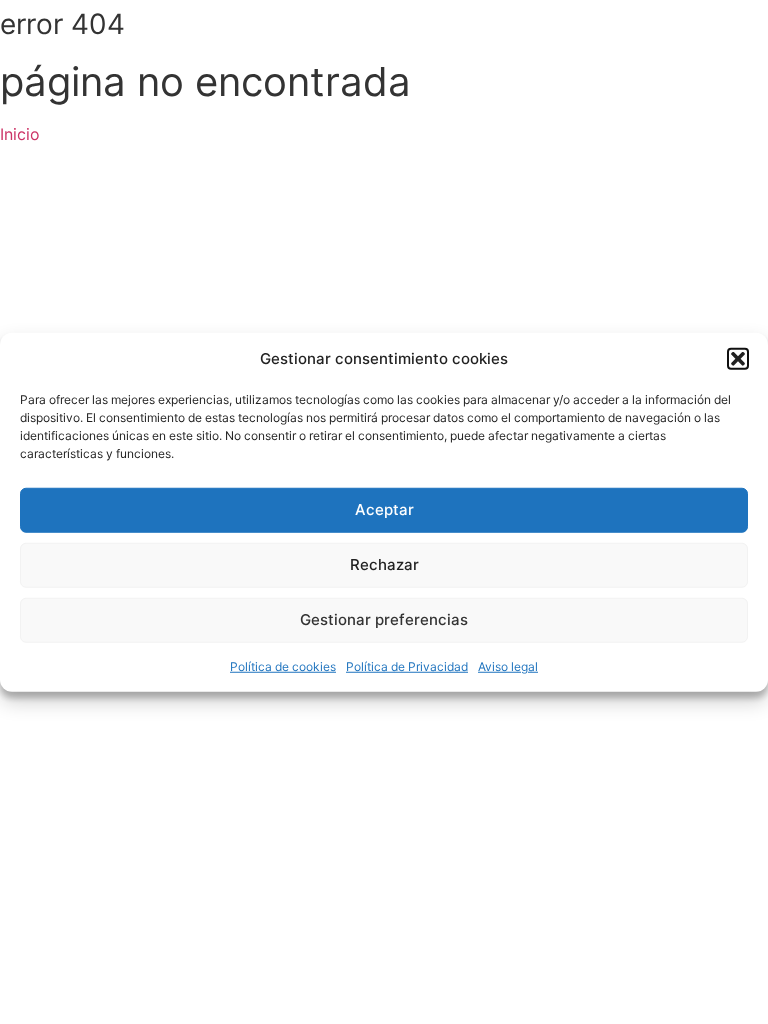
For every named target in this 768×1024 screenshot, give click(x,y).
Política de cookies (283, 665)
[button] (738, 359)
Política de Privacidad (407, 665)
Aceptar (384, 509)
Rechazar (384, 564)
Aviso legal (508, 665)
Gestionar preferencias (384, 619)
